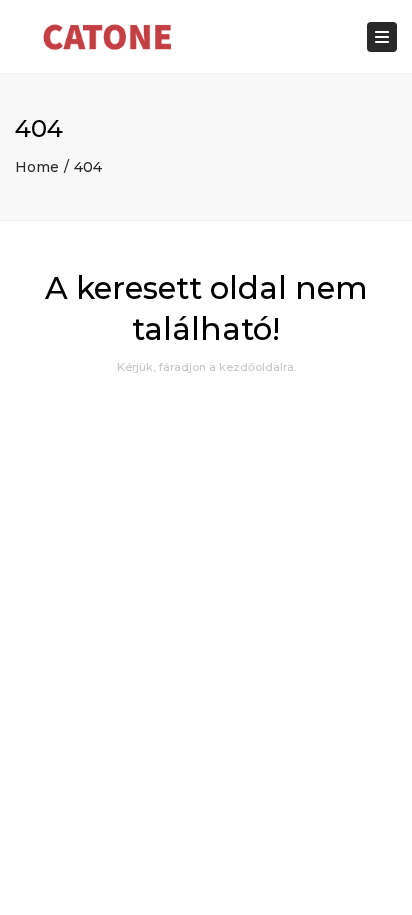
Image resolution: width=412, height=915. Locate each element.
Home (37, 167)
